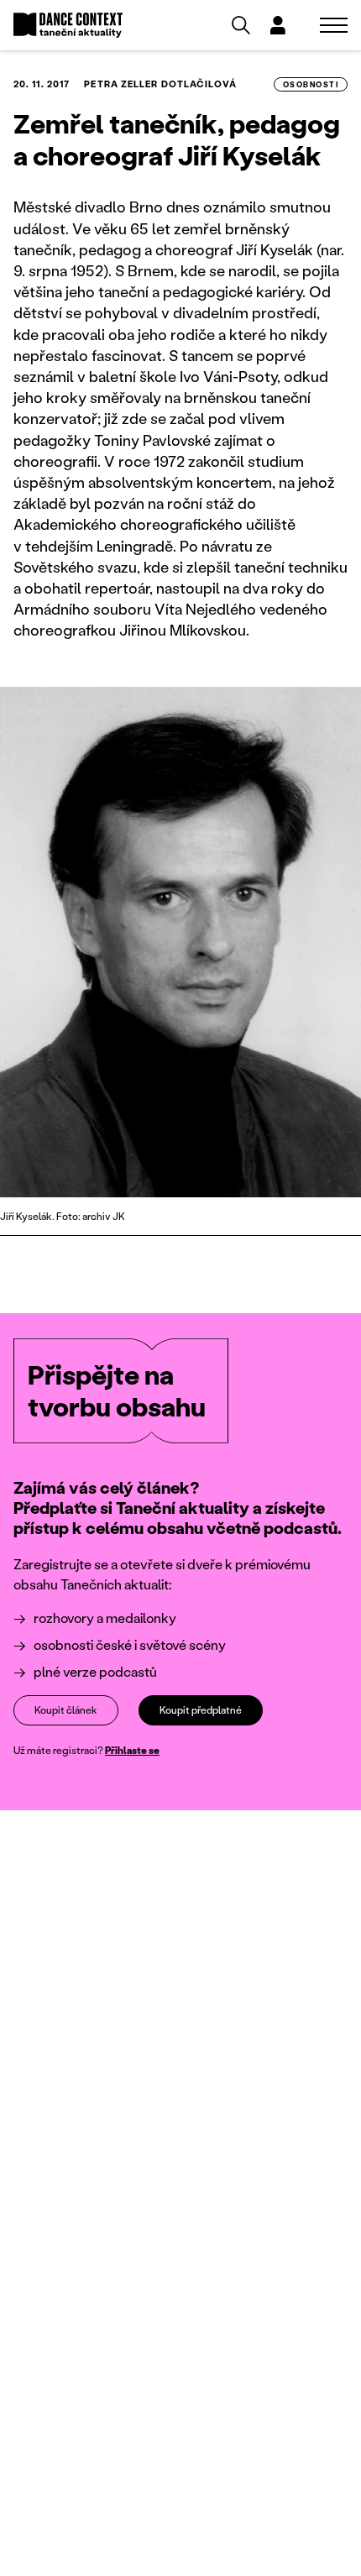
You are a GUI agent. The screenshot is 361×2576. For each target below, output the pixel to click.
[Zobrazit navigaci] (334, 25)
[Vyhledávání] (241, 25)
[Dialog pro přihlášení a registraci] (278, 25)
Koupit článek (66, 1710)
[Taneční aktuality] (68, 26)
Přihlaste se (132, 1750)
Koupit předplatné (201, 1710)
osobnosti (311, 84)
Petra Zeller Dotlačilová (160, 84)
